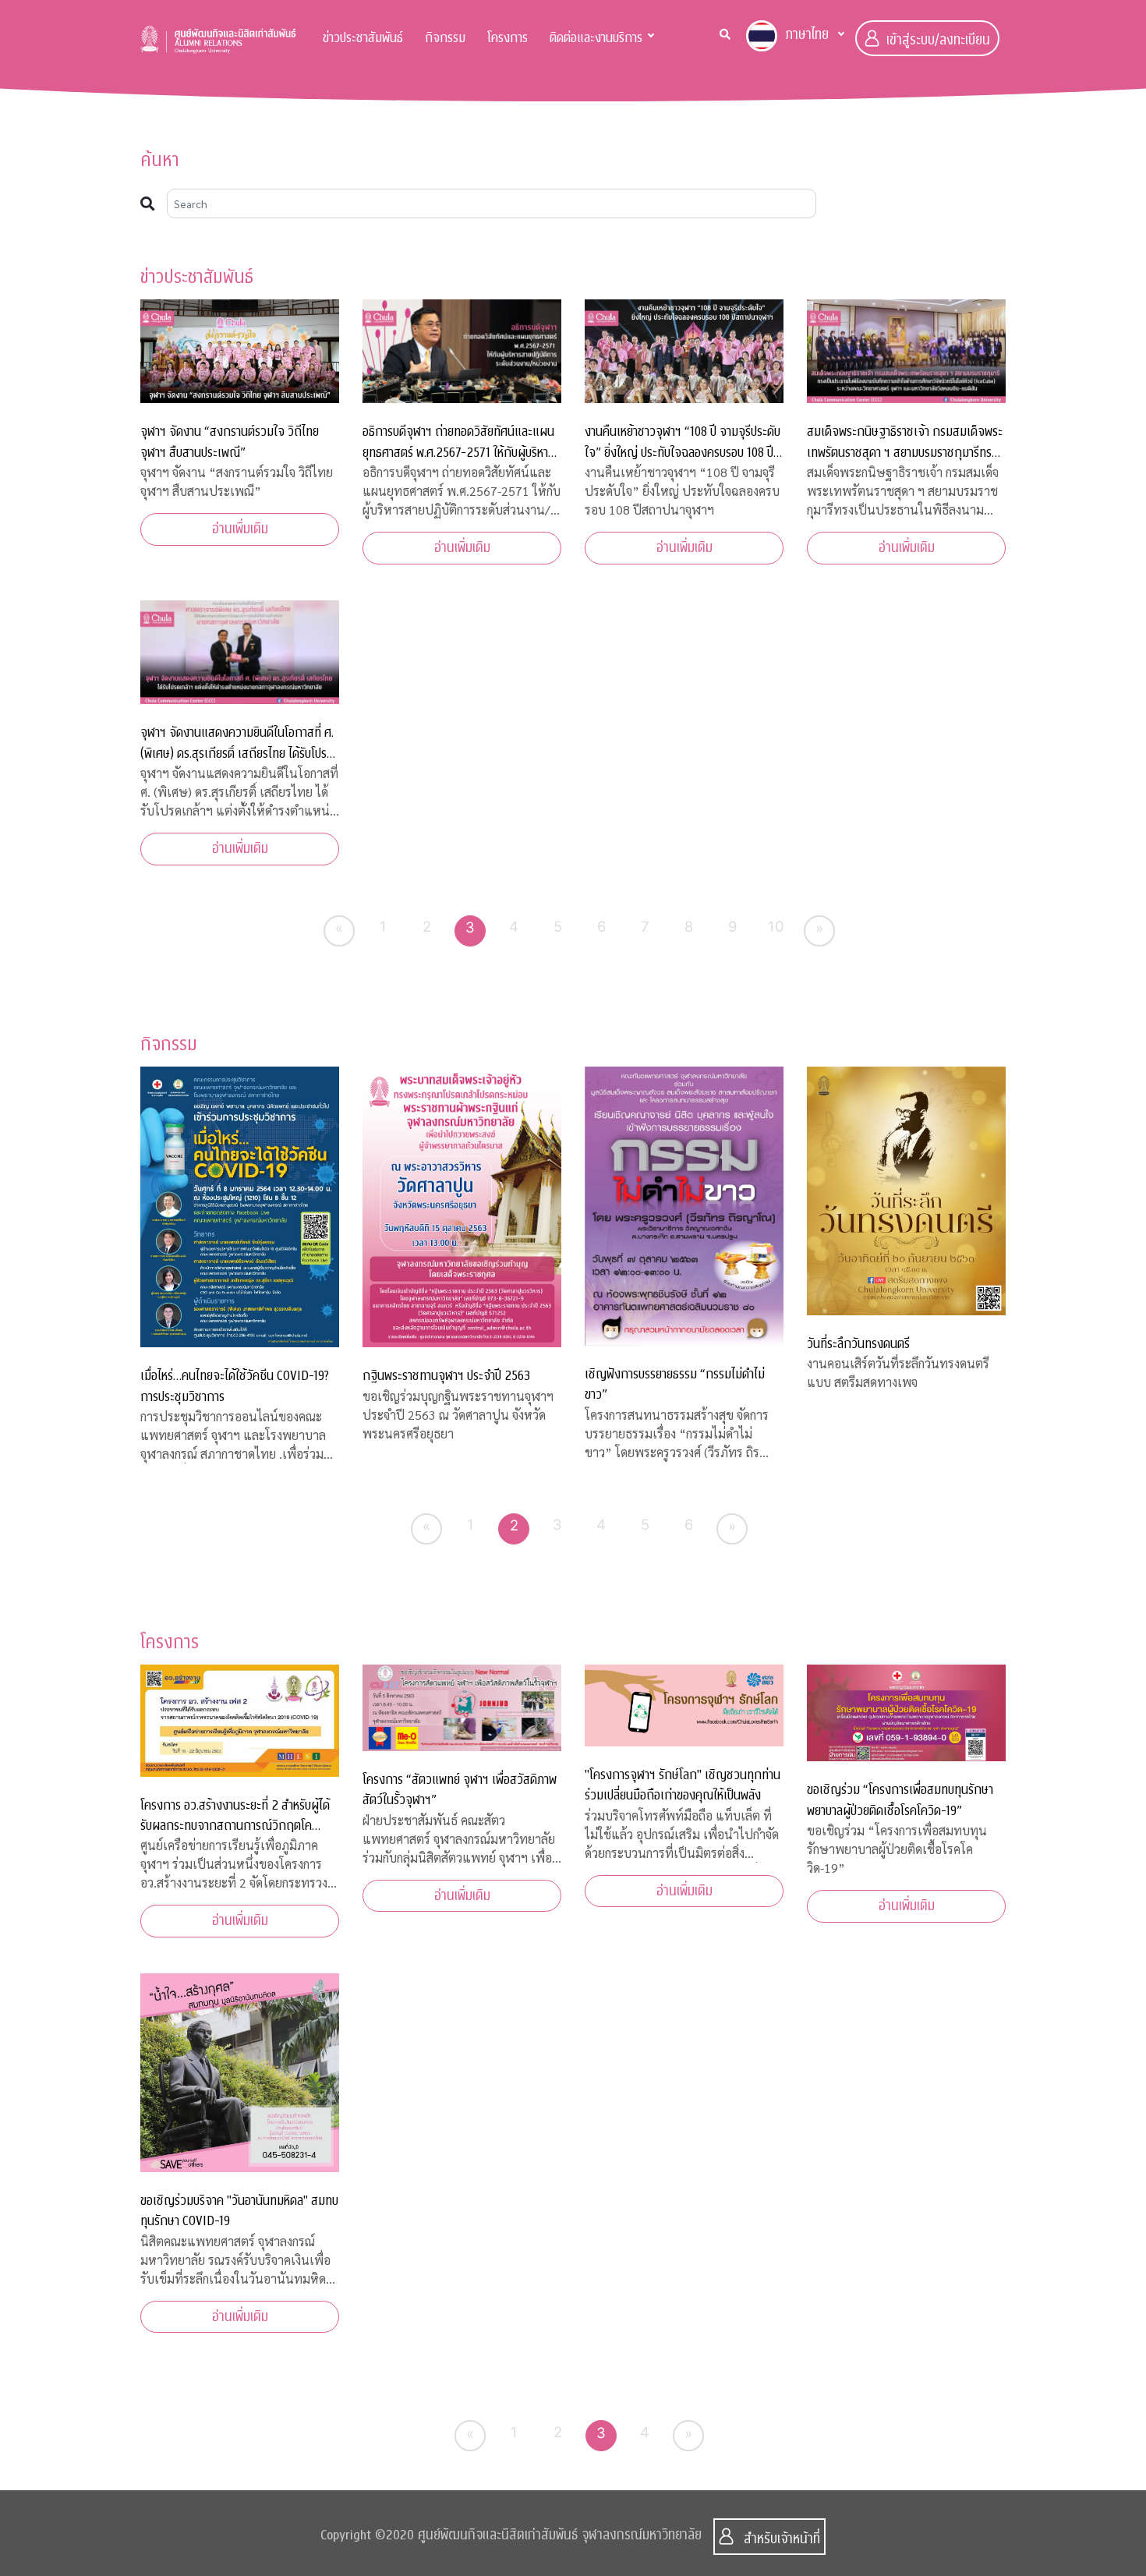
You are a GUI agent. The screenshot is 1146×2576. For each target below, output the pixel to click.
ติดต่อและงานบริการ (596, 38)
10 (776, 926)
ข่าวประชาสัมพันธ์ (363, 38)
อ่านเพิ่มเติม (240, 529)
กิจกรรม (445, 38)
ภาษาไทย (807, 35)
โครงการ (508, 38)
